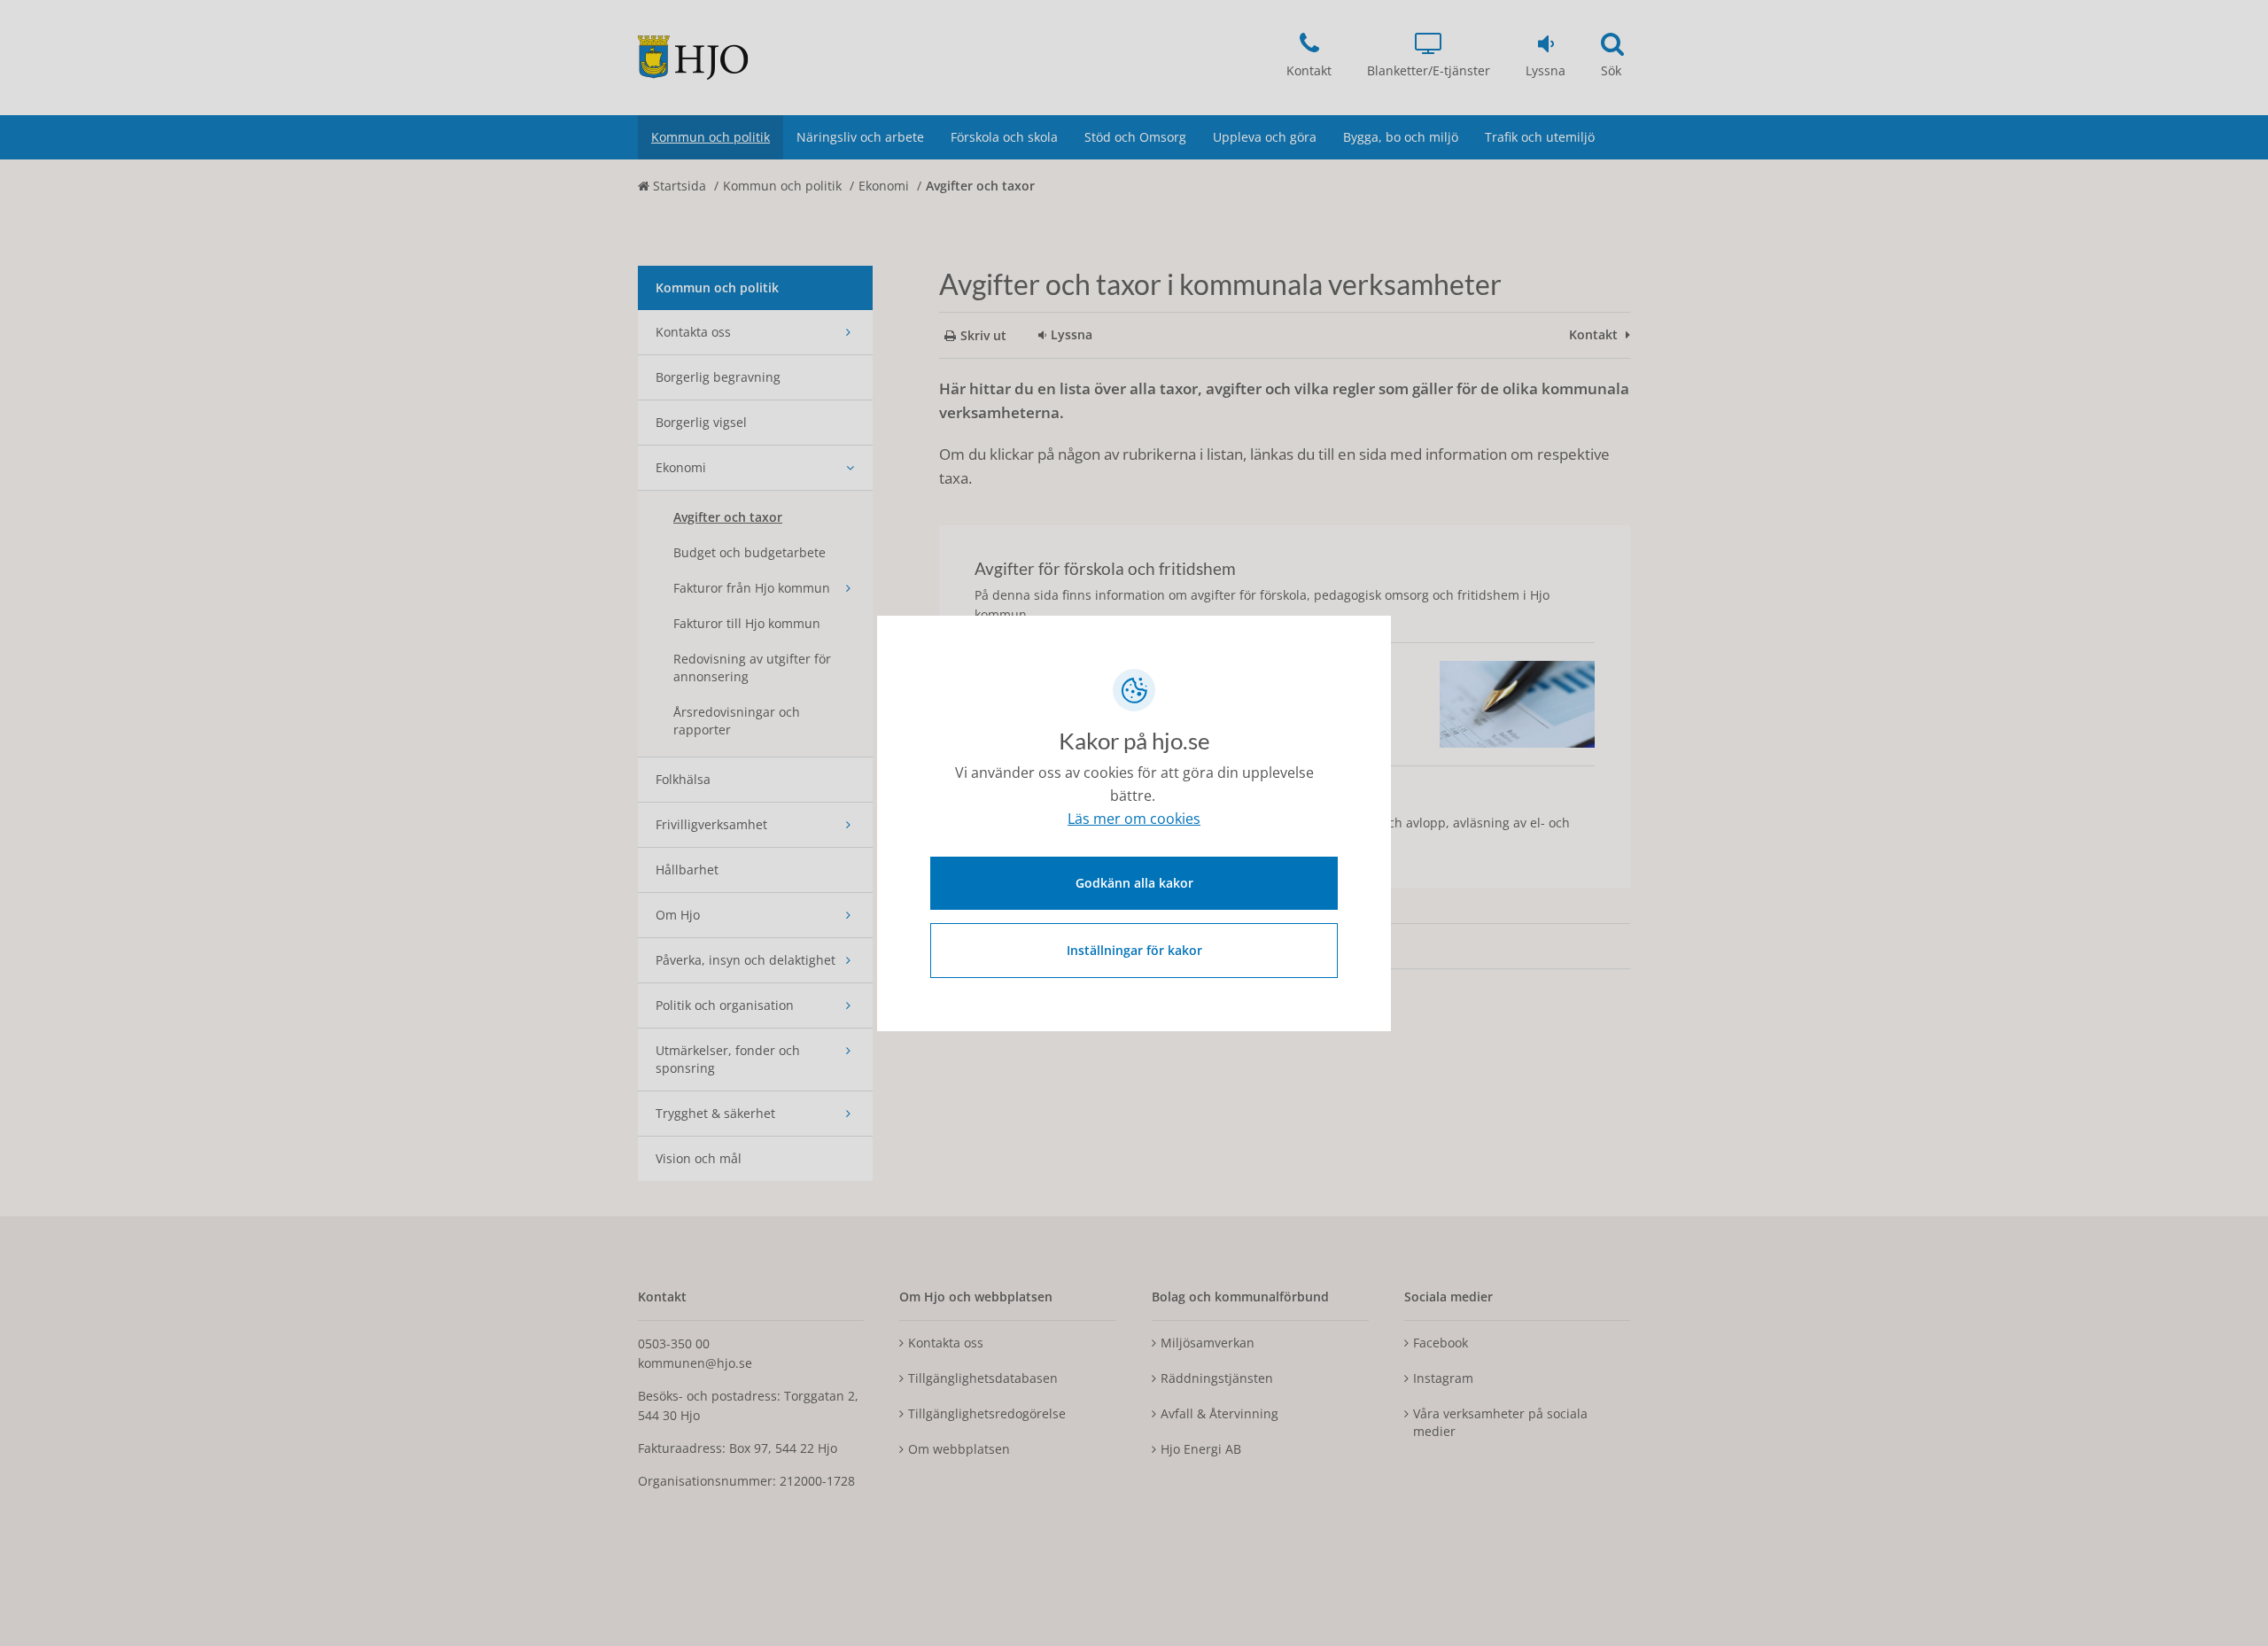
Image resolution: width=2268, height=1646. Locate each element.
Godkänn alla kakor (1134, 883)
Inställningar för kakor (1134, 950)
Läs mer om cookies (1134, 819)
